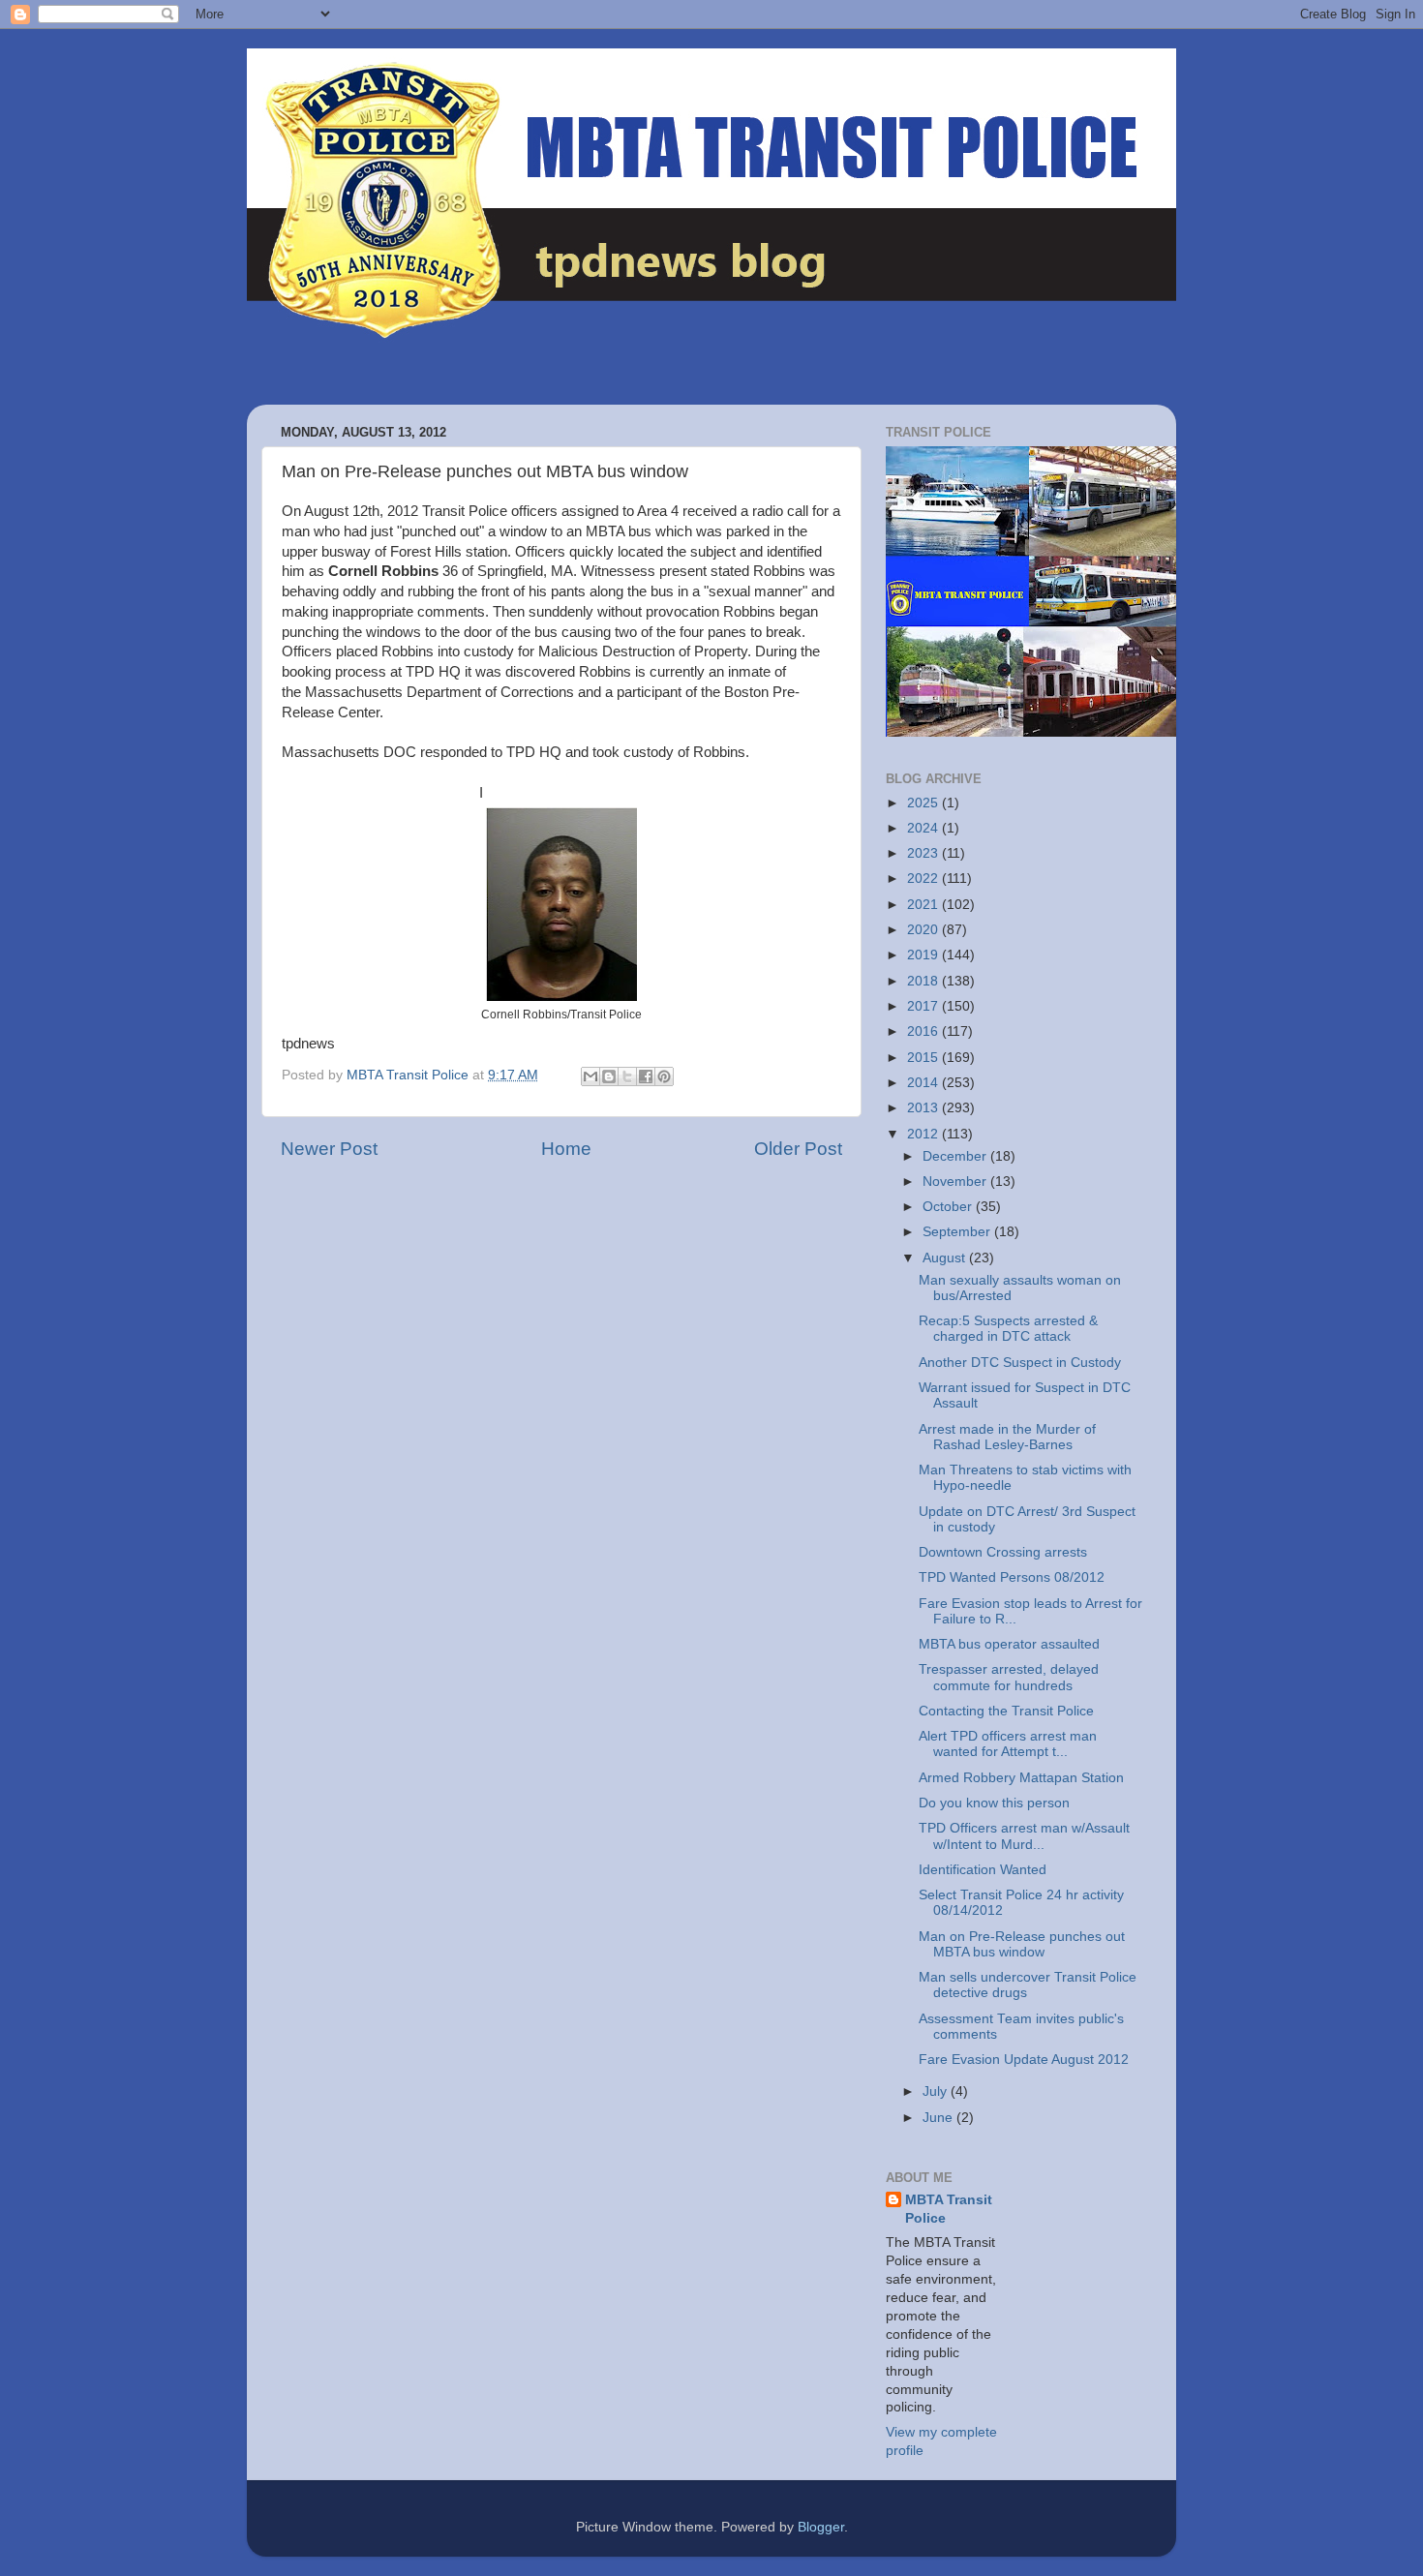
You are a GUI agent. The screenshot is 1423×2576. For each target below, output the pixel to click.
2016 (924, 1031)
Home (566, 1149)
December (956, 1156)
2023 (924, 853)
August (946, 1258)
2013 (924, 1108)
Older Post (798, 1149)
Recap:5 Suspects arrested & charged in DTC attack (1008, 1329)
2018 (924, 981)
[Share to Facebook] (646, 1076)
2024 (924, 828)
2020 (924, 930)
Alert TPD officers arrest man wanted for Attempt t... (1008, 1744)
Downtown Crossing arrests (1003, 1552)
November (956, 1182)
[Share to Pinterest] (664, 1076)
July (937, 2091)
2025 (924, 803)
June (939, 2118)
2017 (924, 1006)
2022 (924, 879)
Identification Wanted (983, 1870)
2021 (924, 905)
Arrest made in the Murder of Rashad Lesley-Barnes (1007, 1437)
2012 (924, 1134)
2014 (924, 1083)
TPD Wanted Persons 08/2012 (1012, 1577)
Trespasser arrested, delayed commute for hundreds (1009, 1677)
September (958, 1232)
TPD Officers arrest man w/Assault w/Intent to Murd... (1024, 1836)
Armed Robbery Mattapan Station (1021, 1778)
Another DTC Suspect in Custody (1020, 1363)
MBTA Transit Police (949, 2209)
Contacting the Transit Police (1006, 1711)
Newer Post (329, 1149)
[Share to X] (627, 1076)
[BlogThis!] (609, 1076)
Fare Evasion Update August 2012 (1024, 2060)
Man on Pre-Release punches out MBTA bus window (1022, 1944)
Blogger (821, 2527)
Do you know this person (994, 1803)
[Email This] (590, 1076)
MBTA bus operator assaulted (1009, 1644)
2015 (924, 1058)
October (949, 1207)
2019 (924, 955)
